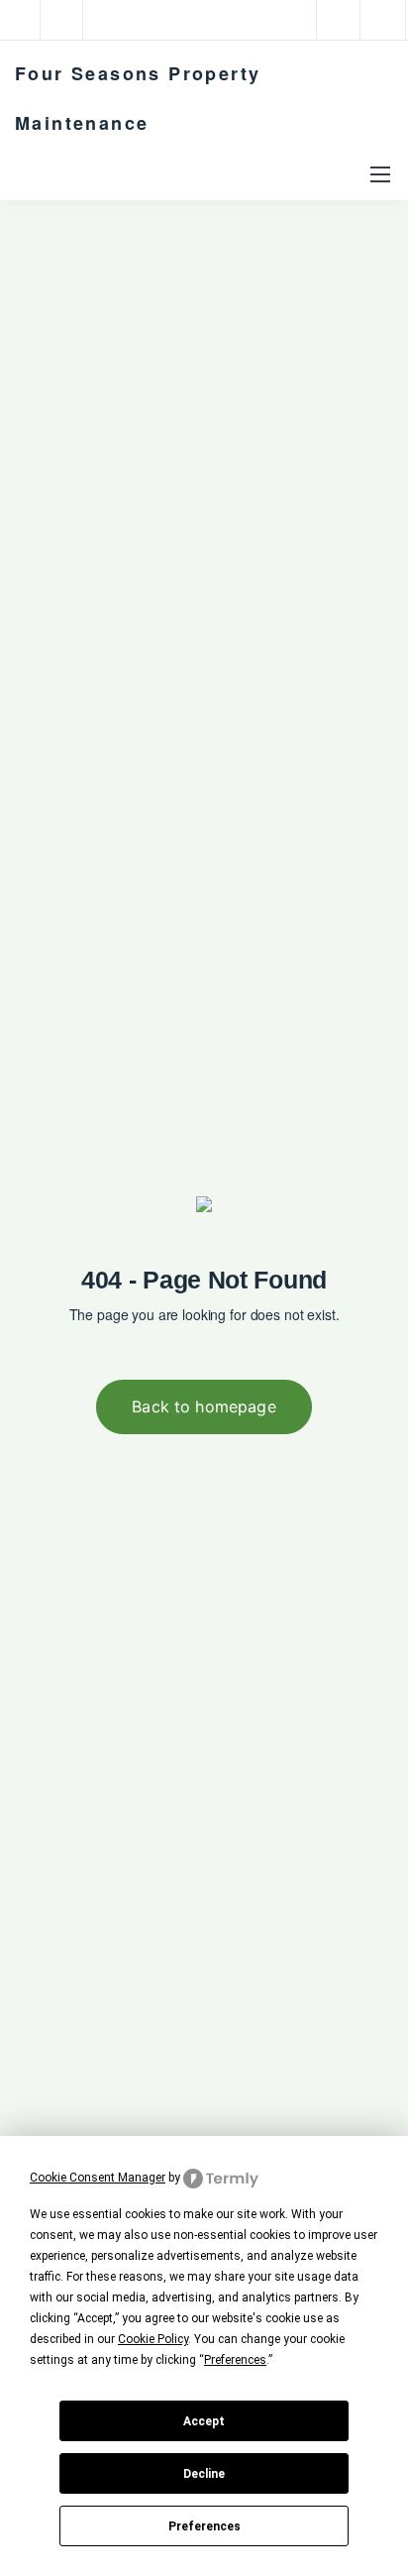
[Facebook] (339, 20)
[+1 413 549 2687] (25, 20)
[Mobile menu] (380, 174)
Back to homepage (204, 1406)
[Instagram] (384, 20)
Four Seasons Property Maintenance (138, 98)
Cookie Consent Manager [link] (98, 2178)
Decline (204, 2474)
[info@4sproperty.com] (72, 20)
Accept (204, 2421)
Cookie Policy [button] (153, 2339)
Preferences (204, 2526)
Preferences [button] (235, 2360)
